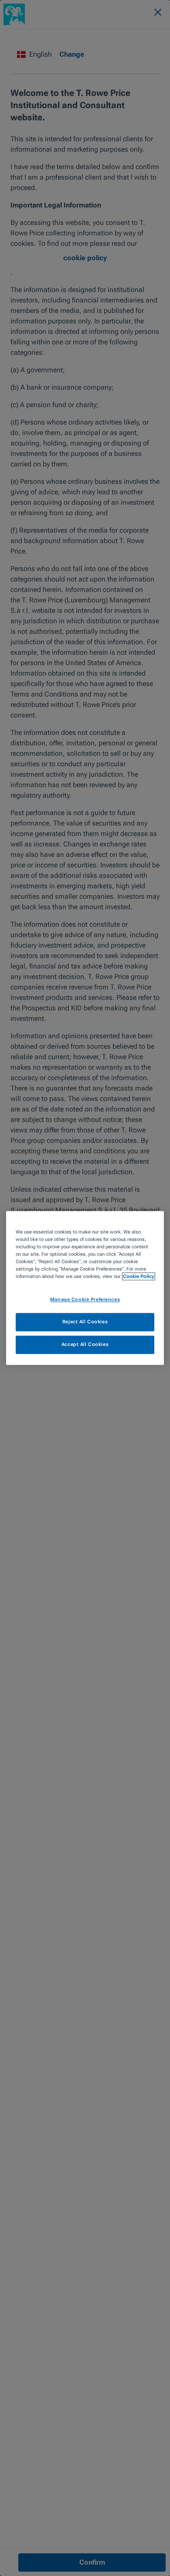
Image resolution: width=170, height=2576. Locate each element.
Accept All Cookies (85, 1345)
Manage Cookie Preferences (85, 1300)
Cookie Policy (139, 1277)
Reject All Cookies (85, 1322)
